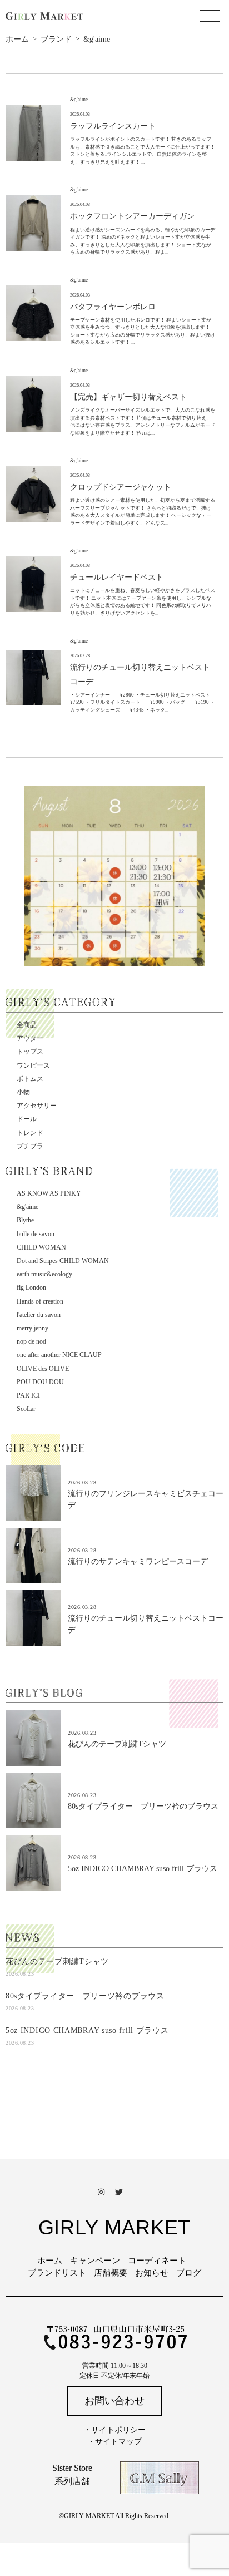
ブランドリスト (57, 2273)
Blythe (25, 1220)
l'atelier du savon (39, 1315)
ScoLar (26, 1409)
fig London (31, 1287)
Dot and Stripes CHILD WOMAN (63, 1261)
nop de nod (31, 1341)
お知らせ (152, 2273)
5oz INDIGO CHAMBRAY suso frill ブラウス (143, 1869)
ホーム (50, 2261)
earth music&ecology (44, 1274)
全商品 (27, 1025)
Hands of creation (40, 1301)
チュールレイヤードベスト (117, 577)
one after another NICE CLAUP (59, 1355)
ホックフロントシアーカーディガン (132, 216)
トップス (30, 1052)
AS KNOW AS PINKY (49, 1193)
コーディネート (157, 2261)
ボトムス (30, 1079)
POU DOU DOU (40, 1382)
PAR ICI (28, 1395)
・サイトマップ (114, 2442)
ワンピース (33, 1065)
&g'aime (28, 1207)
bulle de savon (36, 1234)
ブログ (189, 2273)
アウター (30, 1038)
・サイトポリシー (114, 2430)
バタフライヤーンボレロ (113, 307)
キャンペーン (95, 2261)
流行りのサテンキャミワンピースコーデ (138, 1561)
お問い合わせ (114, 2401)
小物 (23, 1092)
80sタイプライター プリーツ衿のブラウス (143, 1806)
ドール (27, 1119)
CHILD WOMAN (41, 1247)
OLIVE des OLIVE (43, 1369)
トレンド (30, 1133)
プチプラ (30, 1146)
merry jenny (33, 1328)
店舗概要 (111, 2273)
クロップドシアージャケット (121, 487)
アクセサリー (37, 1106)
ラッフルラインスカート (113, 126)
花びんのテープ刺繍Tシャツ (117, 1744)
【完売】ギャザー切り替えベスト (128, 397)
